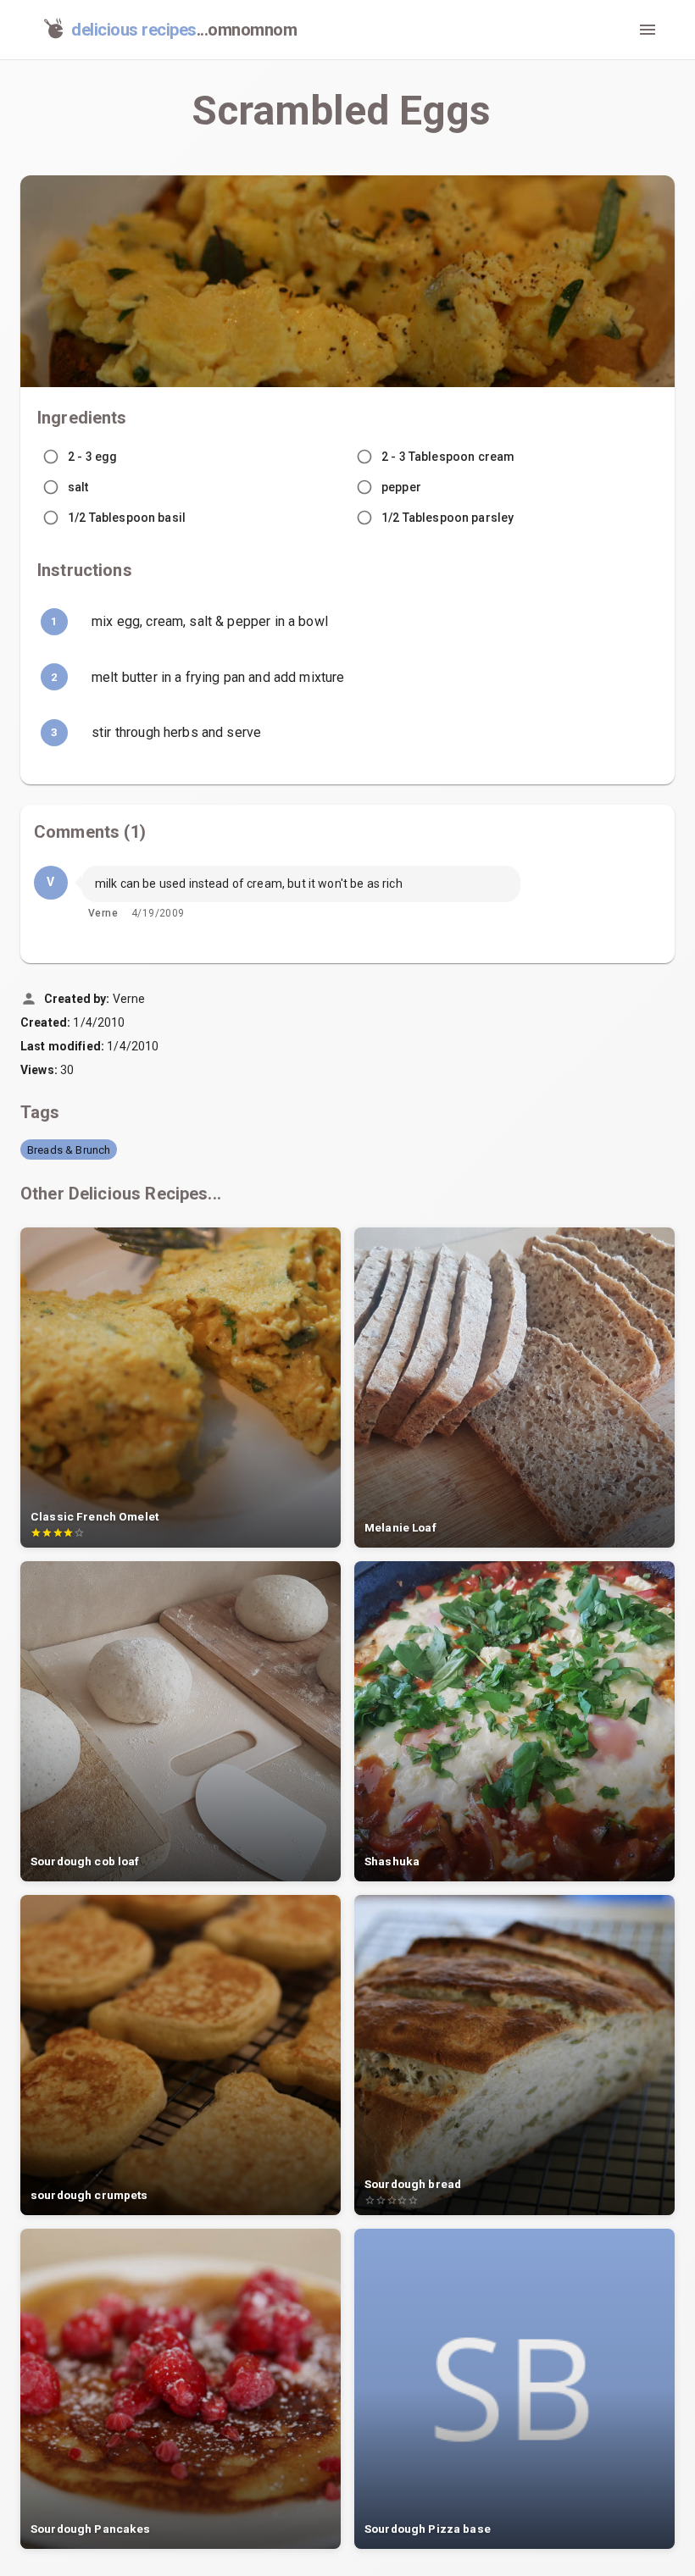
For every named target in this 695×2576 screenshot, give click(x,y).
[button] (69, 1150)
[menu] (648, 30)
